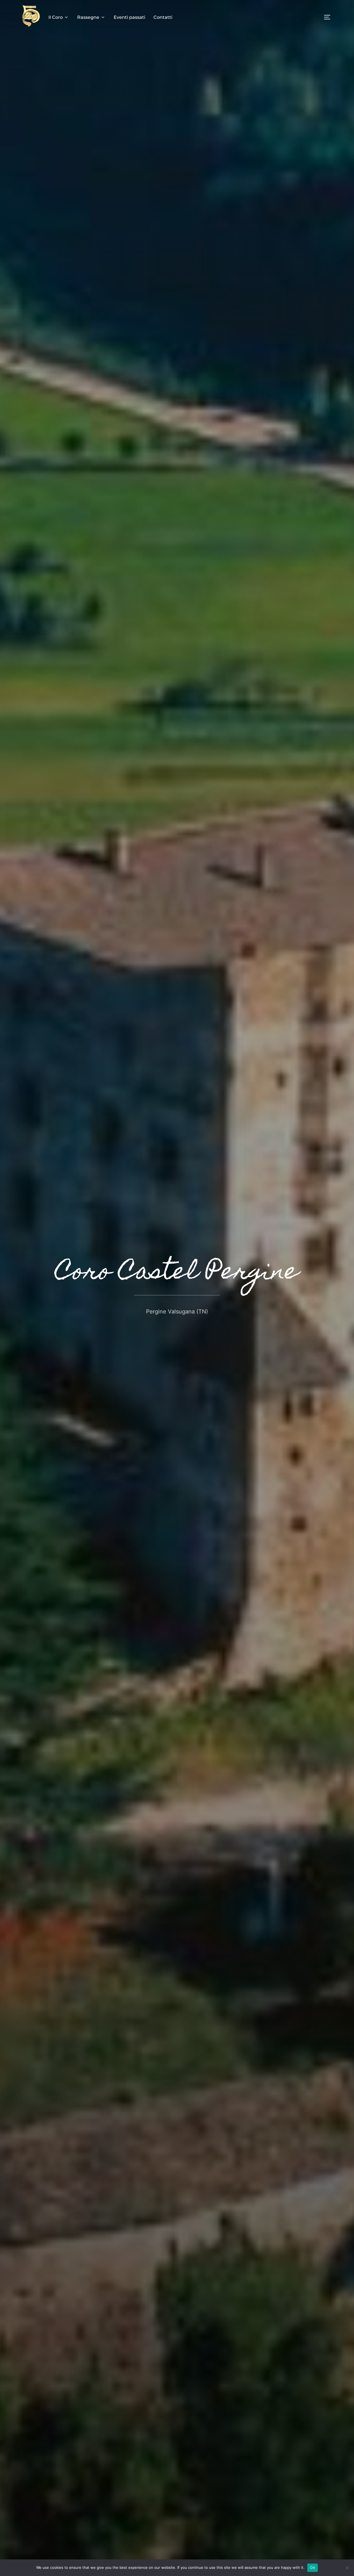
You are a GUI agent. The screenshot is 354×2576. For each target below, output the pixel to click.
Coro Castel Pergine (177, 1273)
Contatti (163, 17)
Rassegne (88, 17)
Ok (313, 2567)
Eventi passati (129, 17)
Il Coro (56, 17)
